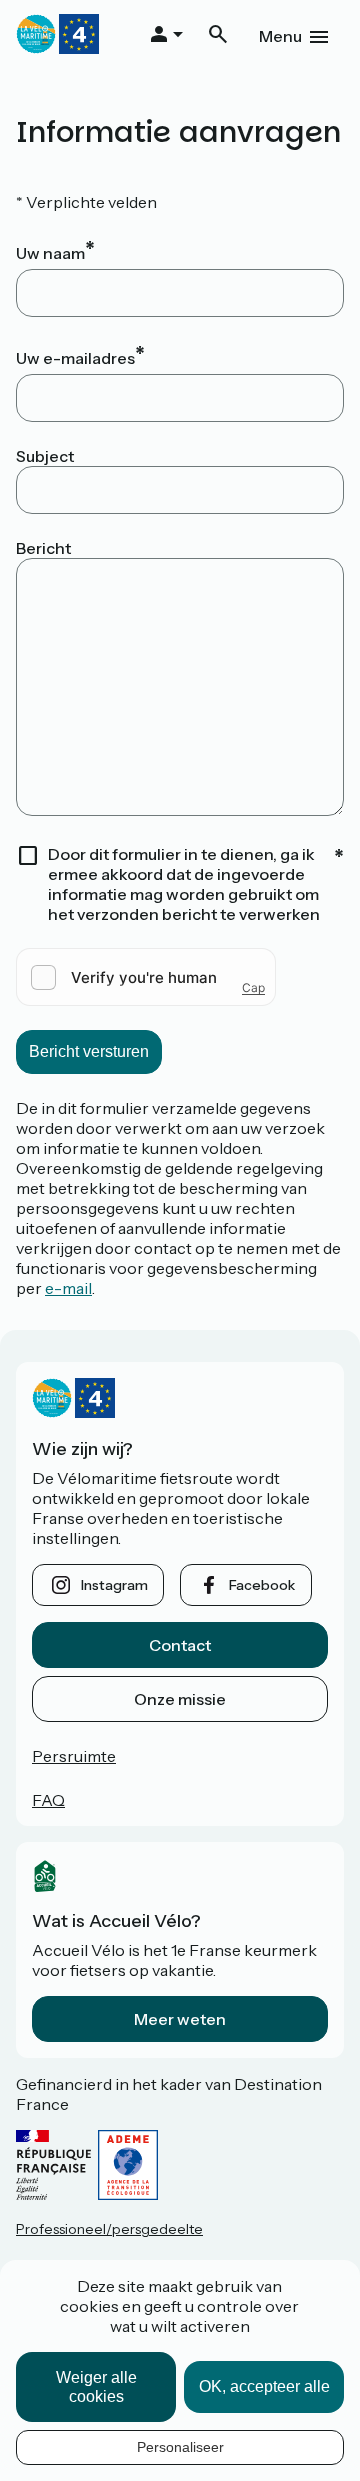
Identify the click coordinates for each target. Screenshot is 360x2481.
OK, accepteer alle (264, 2386)
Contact (180, 1645)
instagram (114, 1585)
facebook (262, 1585)
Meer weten (180, 2019)
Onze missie (180, 1699)
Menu (280, 36)
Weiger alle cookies (96, 2387)
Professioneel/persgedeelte (109, 2229)
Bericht (43, 548)
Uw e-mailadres (75, 358)
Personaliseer (180, 2447)
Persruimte (74, 1756)
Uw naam (50, 253)
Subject (45, 456)
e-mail (68, 1288)
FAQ (48, 1800)
